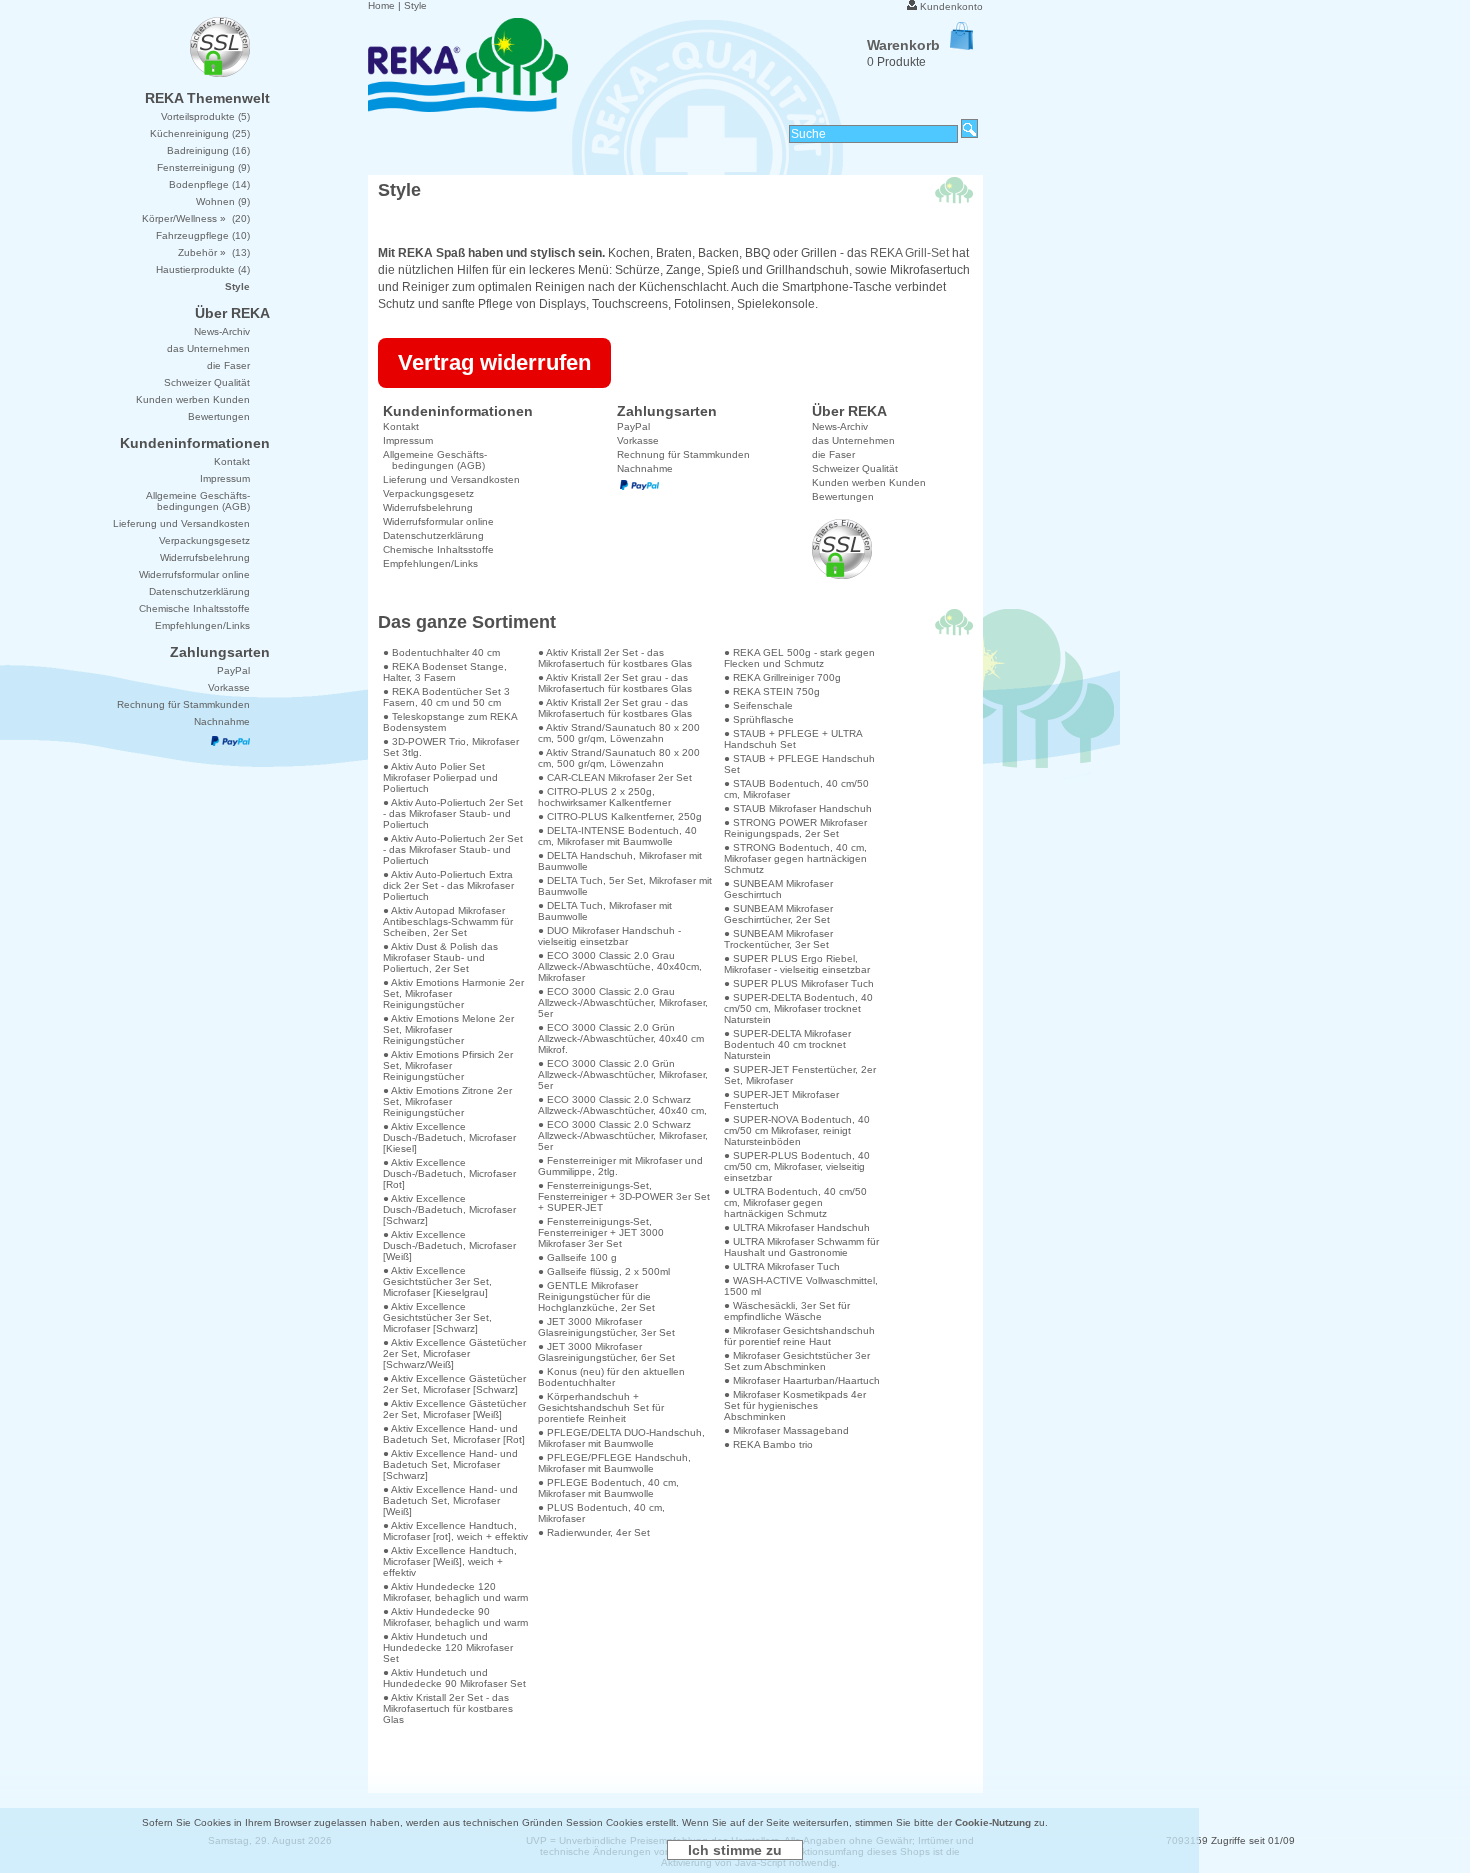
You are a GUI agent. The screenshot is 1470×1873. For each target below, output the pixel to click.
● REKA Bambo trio (768, 1444)
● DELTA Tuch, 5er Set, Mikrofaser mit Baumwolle (625, 886)
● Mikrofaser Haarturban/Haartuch (802, 1380)
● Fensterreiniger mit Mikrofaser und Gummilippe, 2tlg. (620, 1166)
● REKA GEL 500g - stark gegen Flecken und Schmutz (799, 658)
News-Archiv (840, 426)
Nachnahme (645, 468)
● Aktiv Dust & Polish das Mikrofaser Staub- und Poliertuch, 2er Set (440, 957)
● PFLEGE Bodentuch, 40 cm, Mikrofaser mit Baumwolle (608, 1488)
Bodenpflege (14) (209, 184)
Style (415, 5)
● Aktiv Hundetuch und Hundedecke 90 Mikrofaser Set (454, 1678)
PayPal (633, 426)
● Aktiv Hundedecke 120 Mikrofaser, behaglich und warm (455, 1592)
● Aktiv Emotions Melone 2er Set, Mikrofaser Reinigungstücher (448, 1029)
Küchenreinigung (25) (200, 133)
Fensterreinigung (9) (203, 167)
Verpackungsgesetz (428, 493)
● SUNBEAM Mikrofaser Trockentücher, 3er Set (778, 939)
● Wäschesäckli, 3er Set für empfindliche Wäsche (787, 1311)
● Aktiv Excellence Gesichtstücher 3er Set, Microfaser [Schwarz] (437, 1317)
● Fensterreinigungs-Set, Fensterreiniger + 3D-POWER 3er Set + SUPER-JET (624, 1196)
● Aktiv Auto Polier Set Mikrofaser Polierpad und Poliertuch (440, 777)
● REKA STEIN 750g (772, 691)
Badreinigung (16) (208, 150)
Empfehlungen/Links (430, 563)
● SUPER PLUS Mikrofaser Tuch (799, 983)
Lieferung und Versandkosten (451, 479)
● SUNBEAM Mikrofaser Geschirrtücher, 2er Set (778, 914)
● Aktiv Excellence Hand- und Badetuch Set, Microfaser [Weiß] (450, 1500)
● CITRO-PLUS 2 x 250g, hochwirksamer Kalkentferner (604, 797)
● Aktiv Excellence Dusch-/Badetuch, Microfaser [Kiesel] (449, 1137)
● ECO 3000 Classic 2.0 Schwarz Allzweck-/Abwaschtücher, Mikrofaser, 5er (623, 1135)
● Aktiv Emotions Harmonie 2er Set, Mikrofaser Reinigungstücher (453, 993)
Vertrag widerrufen (494, 362)
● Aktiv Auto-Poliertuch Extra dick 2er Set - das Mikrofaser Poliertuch (448, 885)
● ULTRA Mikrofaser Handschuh (797, 1227)
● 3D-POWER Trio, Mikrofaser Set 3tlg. (451, 747)
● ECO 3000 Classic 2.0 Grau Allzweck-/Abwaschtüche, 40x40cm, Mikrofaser (620, 966)
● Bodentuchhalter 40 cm (441, 652)
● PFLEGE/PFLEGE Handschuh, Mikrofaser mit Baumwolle (614, 1463)
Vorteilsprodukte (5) (205, 116)
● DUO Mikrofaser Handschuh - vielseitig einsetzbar (609, 936)
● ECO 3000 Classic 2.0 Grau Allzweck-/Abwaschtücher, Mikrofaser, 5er (623, 1002)
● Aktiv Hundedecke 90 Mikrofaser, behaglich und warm (455, 1617)
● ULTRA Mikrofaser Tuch (782, 1266)
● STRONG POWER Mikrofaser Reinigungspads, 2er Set (795, 828)
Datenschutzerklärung (433, 535)
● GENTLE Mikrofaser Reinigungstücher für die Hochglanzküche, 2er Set (596, 1296)
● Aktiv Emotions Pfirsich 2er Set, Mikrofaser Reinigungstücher (448, 1065)
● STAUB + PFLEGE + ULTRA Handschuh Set (793, 739)
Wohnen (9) (223, 201)
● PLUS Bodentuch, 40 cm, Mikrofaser (601, 1513)
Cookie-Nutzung (993, 1822)
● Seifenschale (758, 705)
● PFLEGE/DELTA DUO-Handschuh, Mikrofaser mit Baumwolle (621, 1438)
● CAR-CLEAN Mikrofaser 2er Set (615, 777)
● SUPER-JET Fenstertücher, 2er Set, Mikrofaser (800, 1075)
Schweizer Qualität (855, 468)
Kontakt (401, 426)
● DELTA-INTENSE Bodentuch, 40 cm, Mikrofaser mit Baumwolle (617, 836)
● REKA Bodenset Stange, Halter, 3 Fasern (445, 672)
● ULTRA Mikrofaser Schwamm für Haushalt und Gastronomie (801, 1247)
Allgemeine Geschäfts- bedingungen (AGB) (435, 460)
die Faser (833, 454)
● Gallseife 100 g (577, 1257)
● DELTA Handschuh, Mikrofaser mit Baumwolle (620, 861)
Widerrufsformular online (438, 521)
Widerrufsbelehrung (428, 507)
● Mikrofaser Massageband (786, 1430)
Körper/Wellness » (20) (196, 218)
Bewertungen (843, 496)
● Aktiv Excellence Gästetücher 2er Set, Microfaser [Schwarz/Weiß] (454, 1353)
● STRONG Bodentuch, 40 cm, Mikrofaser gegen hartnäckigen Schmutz (795, 858)
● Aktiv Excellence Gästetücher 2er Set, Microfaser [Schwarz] (454, 1384)
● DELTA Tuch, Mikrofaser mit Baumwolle (605, 911)
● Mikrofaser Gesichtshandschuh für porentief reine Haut (799, 1336)
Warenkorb (903, 45)
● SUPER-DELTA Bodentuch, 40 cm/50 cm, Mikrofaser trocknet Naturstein (798, 1008)
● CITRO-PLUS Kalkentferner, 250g (620, 816)
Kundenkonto (951, 6)
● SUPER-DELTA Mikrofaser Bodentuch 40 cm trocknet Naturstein (787, 1044)
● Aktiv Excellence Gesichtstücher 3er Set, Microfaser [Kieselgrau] (437, 1281)
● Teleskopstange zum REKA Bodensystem (450, 722)
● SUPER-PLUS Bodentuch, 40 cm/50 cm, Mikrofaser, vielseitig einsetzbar (797, 1166)
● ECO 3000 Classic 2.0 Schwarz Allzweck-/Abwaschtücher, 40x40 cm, (622, 1105)
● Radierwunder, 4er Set (594, 1532)
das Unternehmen (853, 440)
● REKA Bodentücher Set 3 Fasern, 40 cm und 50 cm (446, 697)
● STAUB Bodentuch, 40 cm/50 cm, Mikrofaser (796, 789)
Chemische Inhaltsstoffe (438, 549)
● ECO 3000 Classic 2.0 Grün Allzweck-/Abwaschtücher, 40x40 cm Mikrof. (621, 1038)
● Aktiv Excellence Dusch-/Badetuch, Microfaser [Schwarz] (449, 1209)
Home (381, 5)
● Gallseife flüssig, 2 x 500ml (604, 1271)
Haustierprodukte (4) (203, 269)
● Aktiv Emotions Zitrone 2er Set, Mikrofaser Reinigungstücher (447, 1101)
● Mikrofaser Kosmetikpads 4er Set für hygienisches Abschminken (795, 1405)
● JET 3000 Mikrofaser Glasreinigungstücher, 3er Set (606, 1327)
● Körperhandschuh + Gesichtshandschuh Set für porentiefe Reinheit (601, 1407)
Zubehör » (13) (214, 252)
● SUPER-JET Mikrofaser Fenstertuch (781, 1100)
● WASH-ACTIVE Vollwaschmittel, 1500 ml (801, 1286)
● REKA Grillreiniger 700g (782, 677)
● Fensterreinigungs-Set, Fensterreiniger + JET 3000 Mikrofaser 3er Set (601, 1232)
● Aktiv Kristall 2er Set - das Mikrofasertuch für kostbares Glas (448, 1708)
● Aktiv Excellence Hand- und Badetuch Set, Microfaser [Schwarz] (450, 1464)
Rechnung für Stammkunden (683, 454)
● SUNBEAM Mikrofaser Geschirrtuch (778, 889)
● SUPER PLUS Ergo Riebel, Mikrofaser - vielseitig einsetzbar (797, 964)
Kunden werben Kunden (869, 482)
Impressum (408, 440)
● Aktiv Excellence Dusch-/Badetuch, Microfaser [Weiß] (449, 1245)
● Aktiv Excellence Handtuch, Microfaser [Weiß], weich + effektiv (450, 1561)
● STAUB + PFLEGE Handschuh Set (799, 764)
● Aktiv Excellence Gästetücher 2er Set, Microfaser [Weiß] (454, 1409)
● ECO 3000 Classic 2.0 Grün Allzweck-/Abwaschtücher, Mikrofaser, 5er (623, 1074)
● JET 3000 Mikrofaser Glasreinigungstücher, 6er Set (606, 1352)
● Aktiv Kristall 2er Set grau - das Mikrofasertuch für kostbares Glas (615, 683)
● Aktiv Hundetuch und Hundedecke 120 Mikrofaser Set (448, 1647)
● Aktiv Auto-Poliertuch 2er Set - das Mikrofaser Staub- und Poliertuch (453, 813)
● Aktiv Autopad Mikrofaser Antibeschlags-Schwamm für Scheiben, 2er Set (448, 921)
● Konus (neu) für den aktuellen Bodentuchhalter (611, 1377)
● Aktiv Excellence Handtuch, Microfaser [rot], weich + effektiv (455, 1531)
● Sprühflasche (759, 719)
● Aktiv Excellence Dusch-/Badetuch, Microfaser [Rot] (449, 1173)
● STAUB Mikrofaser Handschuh (798, 808)
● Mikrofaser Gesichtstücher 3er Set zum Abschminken (797, 1361)
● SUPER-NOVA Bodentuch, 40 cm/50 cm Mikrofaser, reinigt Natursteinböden (797, 1130)
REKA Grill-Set (909, 253)
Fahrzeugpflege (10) (203, 235)
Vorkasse (638, 440)
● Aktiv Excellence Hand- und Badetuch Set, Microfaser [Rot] (454, 1434)
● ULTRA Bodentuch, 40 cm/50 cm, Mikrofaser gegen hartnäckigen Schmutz (795, 1202)
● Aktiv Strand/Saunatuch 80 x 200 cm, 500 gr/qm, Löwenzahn (619, 733)
